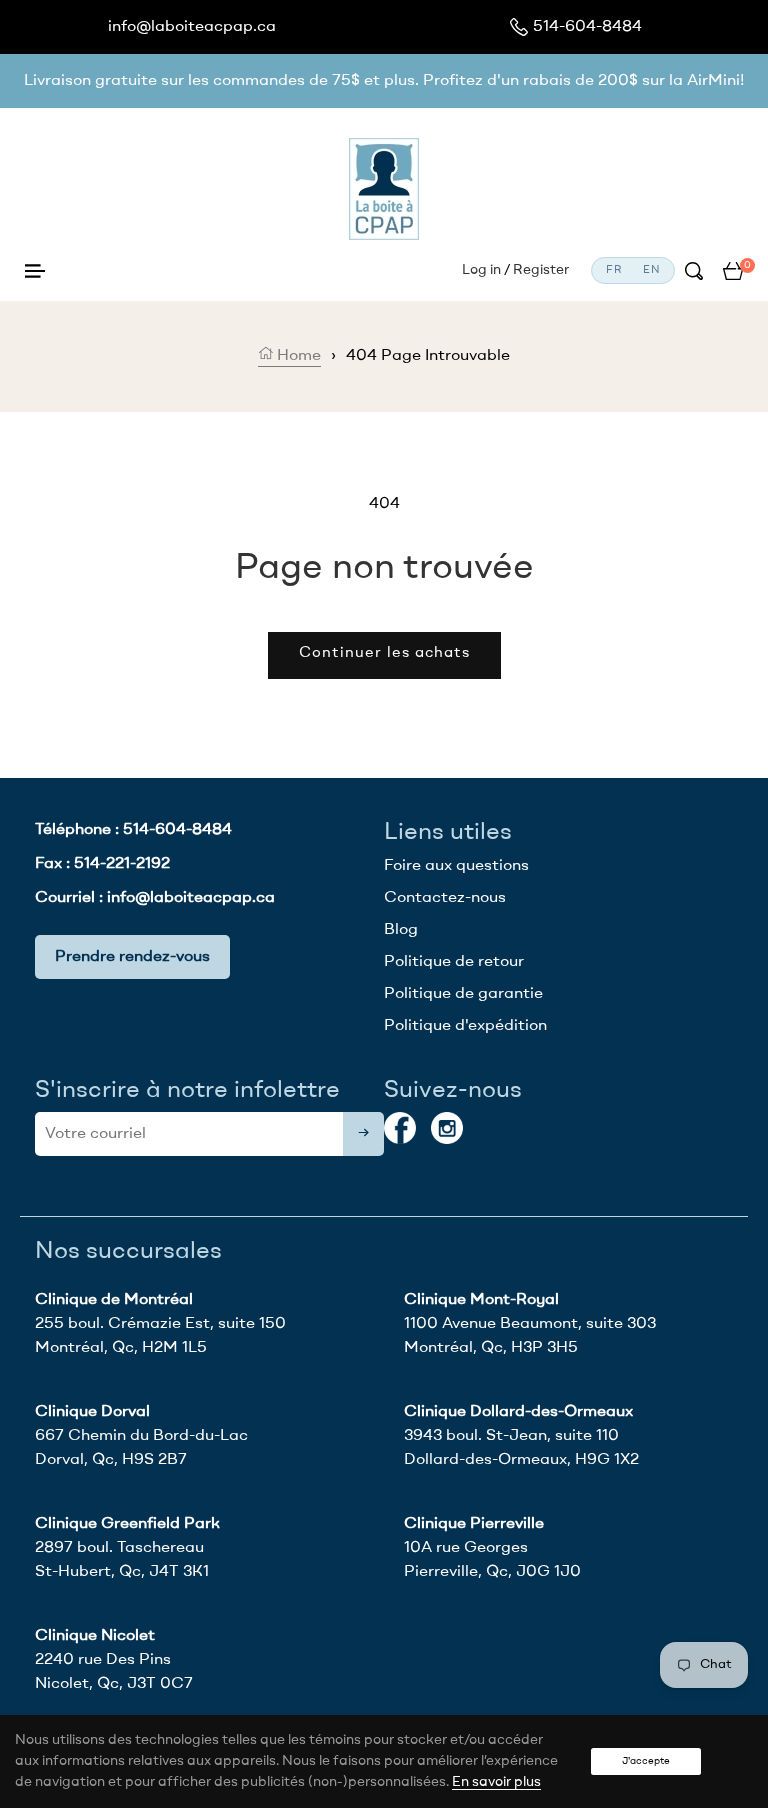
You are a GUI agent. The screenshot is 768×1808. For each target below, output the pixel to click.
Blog (401, 930)
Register (541, 270)
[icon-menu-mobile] (35, 271)
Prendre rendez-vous (132, 957)
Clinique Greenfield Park (127, 1524)
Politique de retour (454, 962)
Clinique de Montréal (114, 1300)
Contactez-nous (445, 898)
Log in (481, 270)
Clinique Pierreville (474, 1524)
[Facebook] (400, 1128)
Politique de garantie (463, 994)
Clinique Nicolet (95, 1636)
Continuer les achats (384, 653)
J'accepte (646, 1761)
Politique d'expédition (465, 1026)
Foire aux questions (456, 866)
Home (297, 356)
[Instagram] (447, 1128)
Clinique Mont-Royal (481, 1300)
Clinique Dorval (92, 1412)
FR (614, 270)
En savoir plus (496, 1782)
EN (651, 270)
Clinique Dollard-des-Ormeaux (518, 1412)
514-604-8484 (587, 27)
